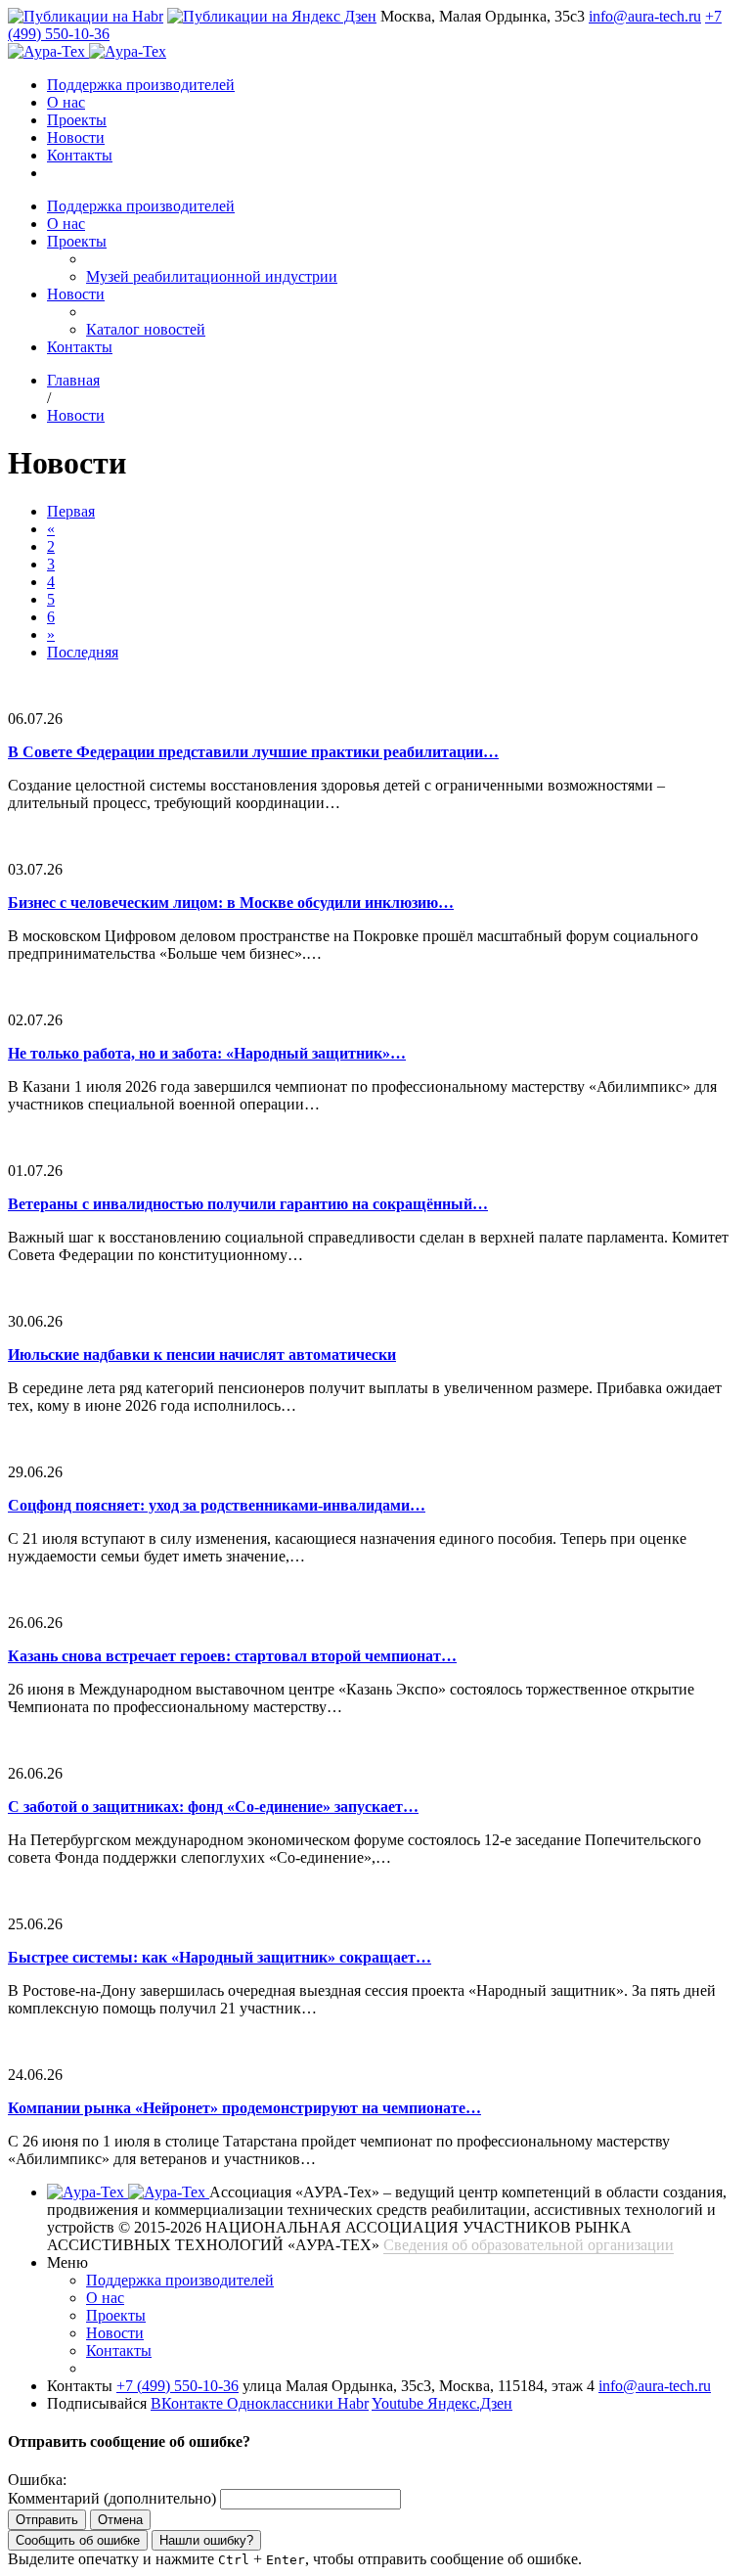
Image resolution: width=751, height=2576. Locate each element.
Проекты (77, 120)
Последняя (83, 652)
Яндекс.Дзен (470, 2403)
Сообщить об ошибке (78, 2540)
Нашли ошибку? (206, 2540)
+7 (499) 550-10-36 (177, 2386)
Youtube (399, 2403)
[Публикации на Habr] (86, 16)
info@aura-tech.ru (645, 16)
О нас (66, 102)
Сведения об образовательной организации (529, 2245)
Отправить (47, 2520)
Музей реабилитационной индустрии (212, 276)
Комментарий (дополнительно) (112, 2498)
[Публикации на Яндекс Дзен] (272, 16)
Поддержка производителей (141, 85)
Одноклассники (282, 2403)
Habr (353, 2403)
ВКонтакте (189, 2403)
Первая (71, 511)
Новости (76, 137)
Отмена (120, 2520)
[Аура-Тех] (48, 51)
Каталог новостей (146, 329)
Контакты (80, 155)
